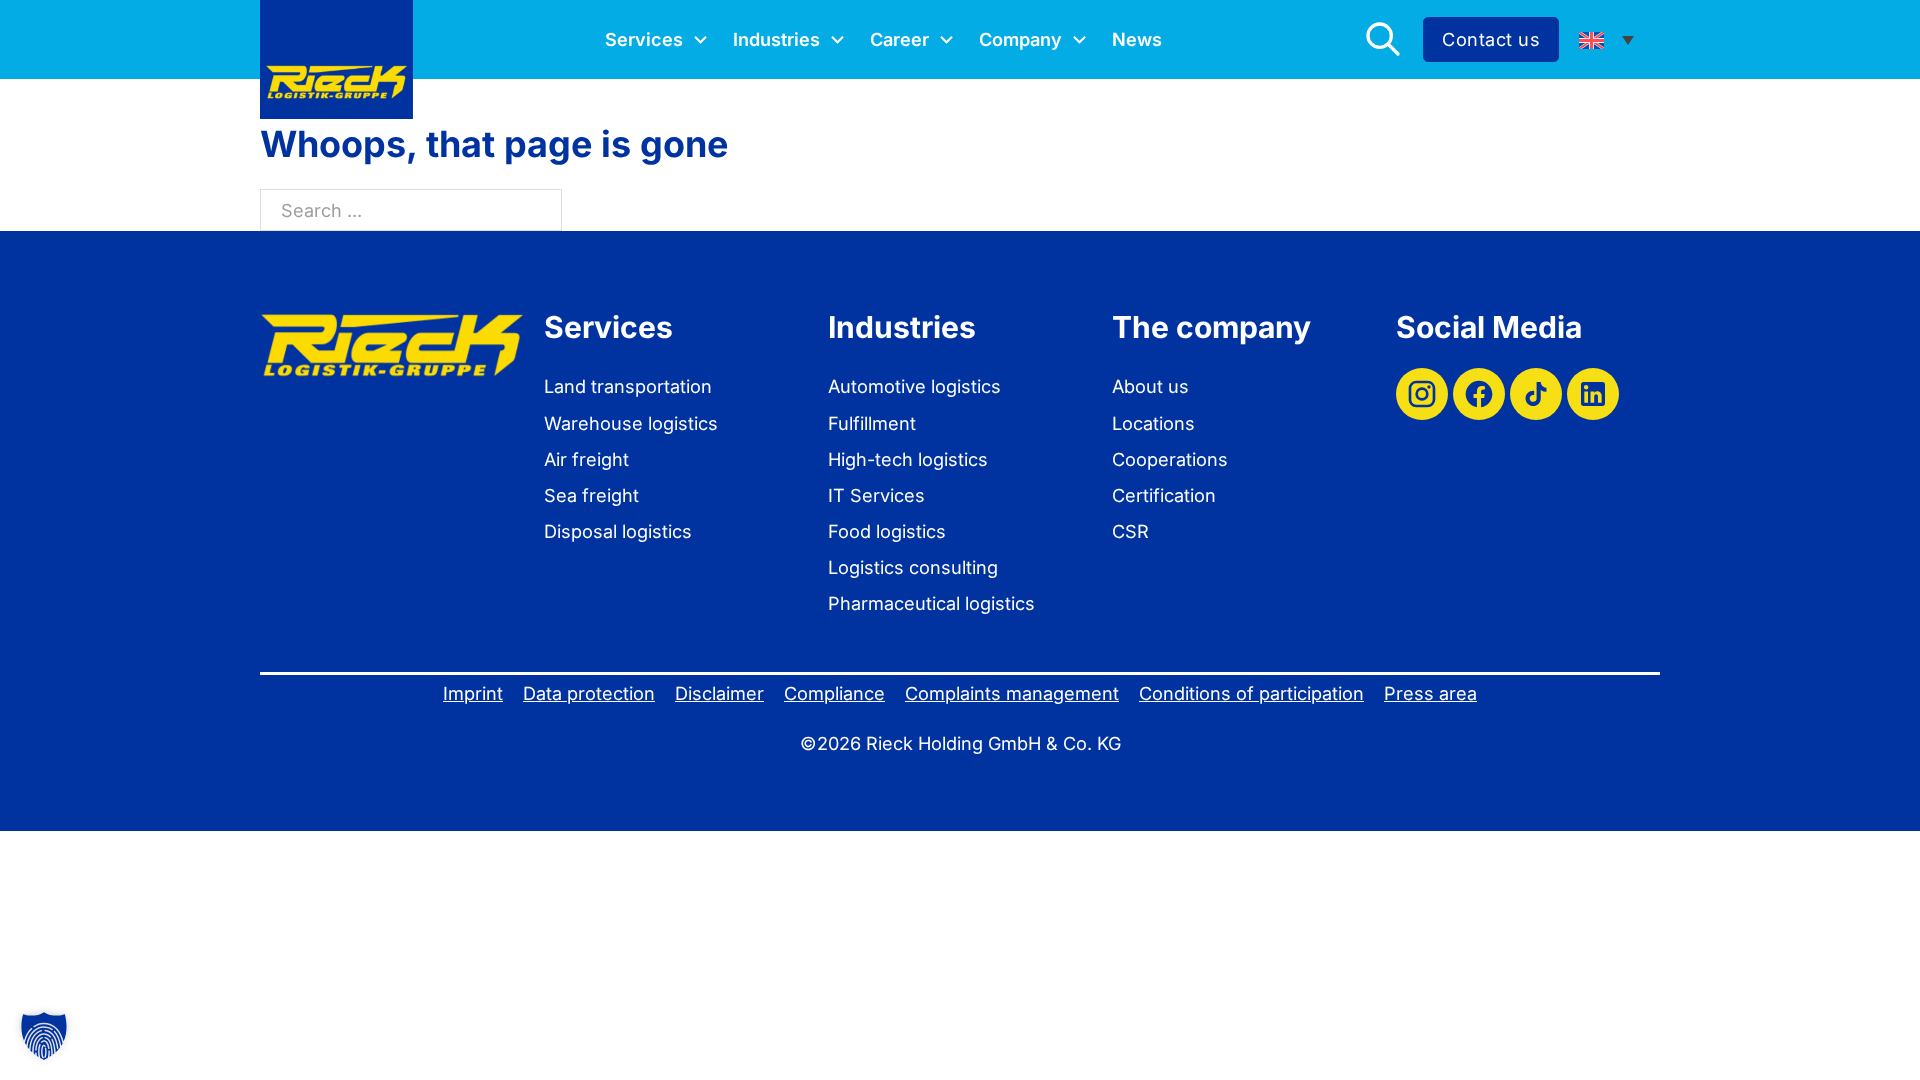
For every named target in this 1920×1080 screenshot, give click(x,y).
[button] (44, 1036)
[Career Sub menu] (946, 39)
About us (1150, 386)
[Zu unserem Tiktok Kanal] (1536, 394)
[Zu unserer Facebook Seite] (1479, 394)
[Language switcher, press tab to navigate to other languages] (1606, 39)
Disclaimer (719, 693)
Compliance (834, 693)
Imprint (473, 693)
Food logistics (887, 531)
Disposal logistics (618, 531)
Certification (1164, 495)
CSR (1130, 531)
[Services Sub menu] (700, 39)
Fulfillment (872, 423)
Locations (1153, 423)
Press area (1430, 693)
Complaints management (1012, 693)
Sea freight (591, 495)
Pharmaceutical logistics (931, 603)
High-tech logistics (908, 459)
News (1137, 39)
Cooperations (1170, 459)
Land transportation (628, 386)
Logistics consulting (913, 567)
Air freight (586, 459)
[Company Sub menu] (1079, 39)
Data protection (589, 693)
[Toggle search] (1383, 39)
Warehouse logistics (631, 423)
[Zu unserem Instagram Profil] (1422, 394)
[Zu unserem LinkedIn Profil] (1593, 394)
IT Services (876, 495)
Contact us (1491, 39)
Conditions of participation (1251, 693)
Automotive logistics (914, 386)
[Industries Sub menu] (837, 39)
